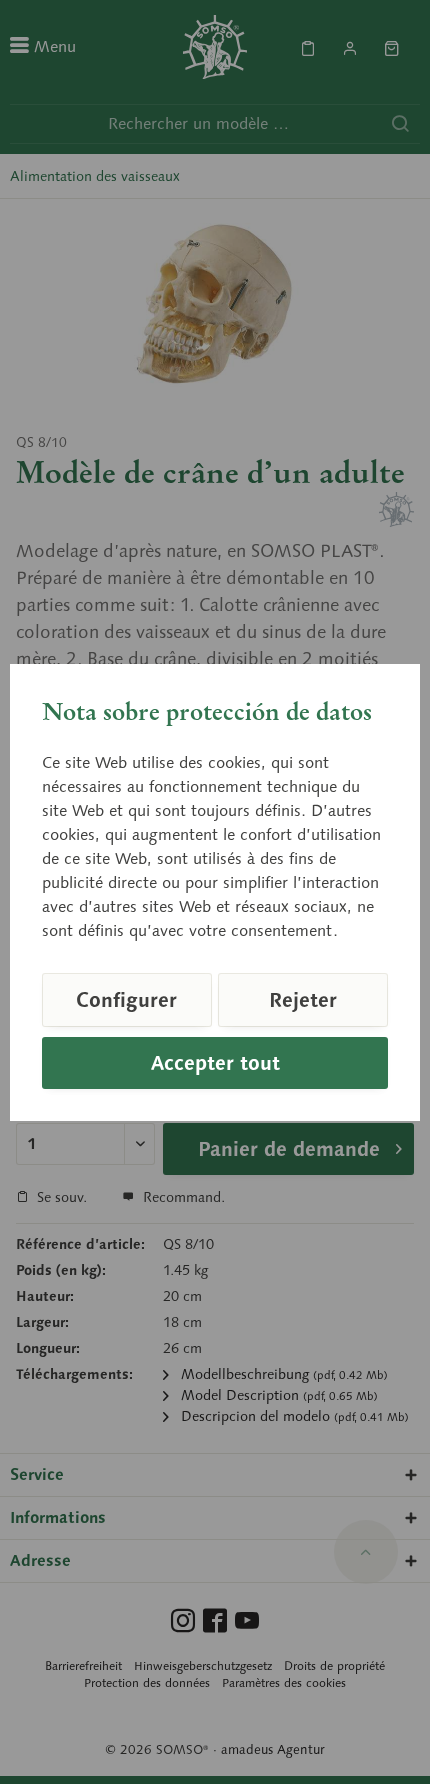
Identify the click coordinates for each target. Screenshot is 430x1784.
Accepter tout (215, 1063)
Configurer (126, 1000)
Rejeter (303, 1000)
